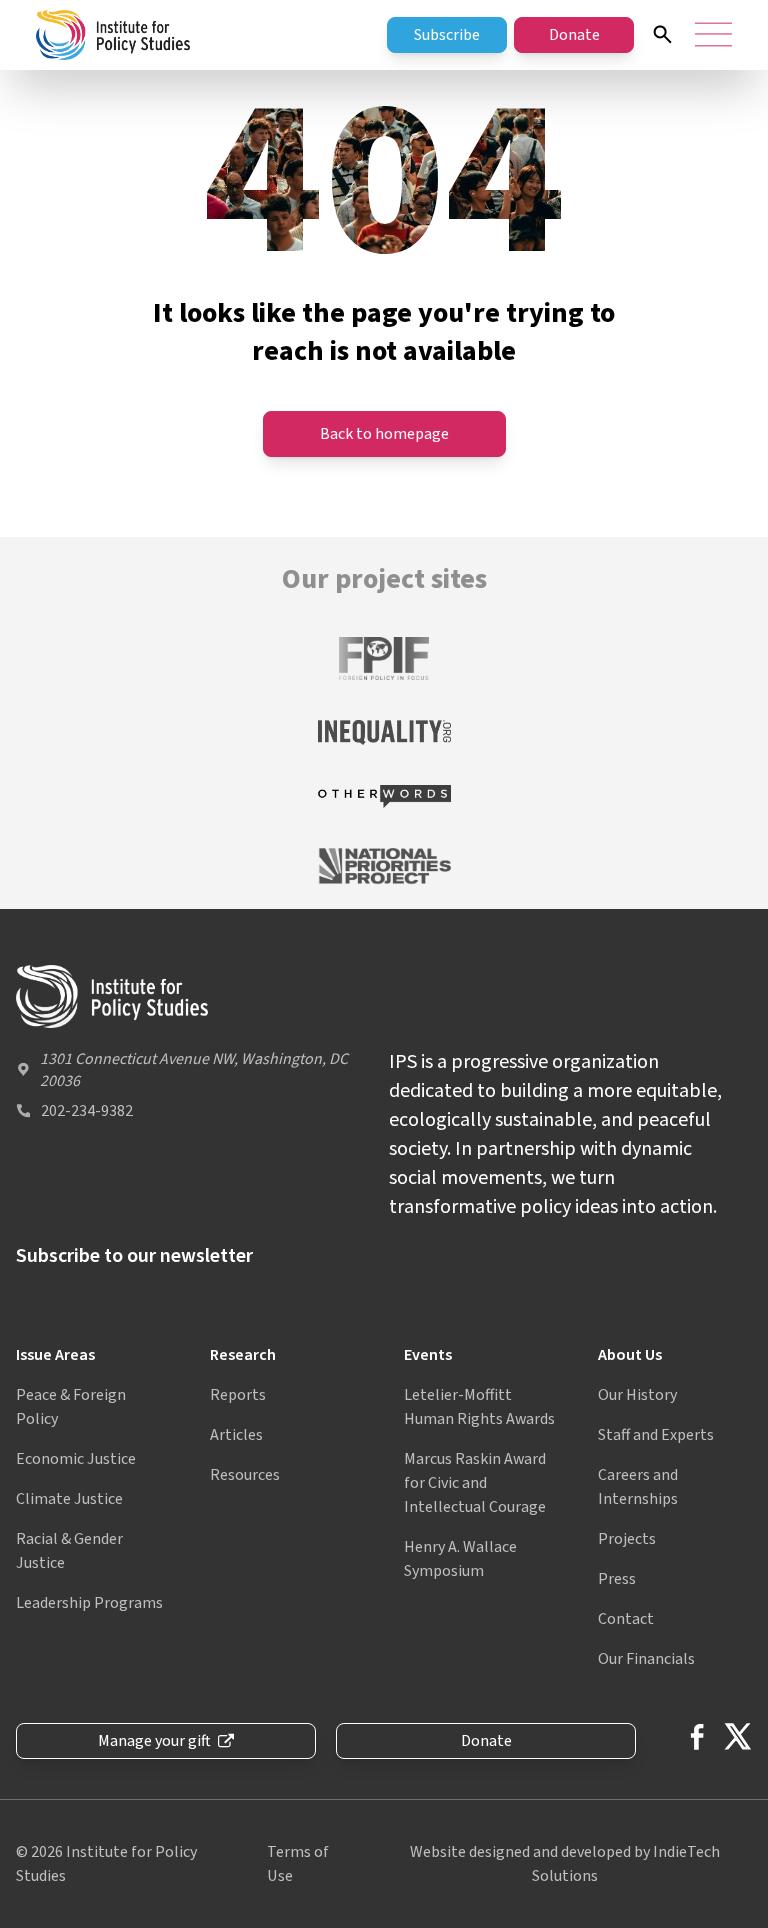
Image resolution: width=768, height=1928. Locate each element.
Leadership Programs (89, 1603)
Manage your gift (154, 1741)
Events (428, 1355)
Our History (637, 1395)
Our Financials (646, 1659)
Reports (238, 1395)
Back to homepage (384, 434)
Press (617, 1579)
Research (243, 1355)
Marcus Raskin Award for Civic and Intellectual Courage (475, 1483)
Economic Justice (76, 1459)
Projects (627, 1539)
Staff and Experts (656, 1435)
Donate (574, 35)
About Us (630, 1355)
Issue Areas (55, 1355)
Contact (626, 1619)
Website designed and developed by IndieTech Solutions (565, 1864)
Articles (236, 1435)
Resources (245, 1475)
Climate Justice (69, 1499)
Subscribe (447, 35)
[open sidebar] (713, 34)
